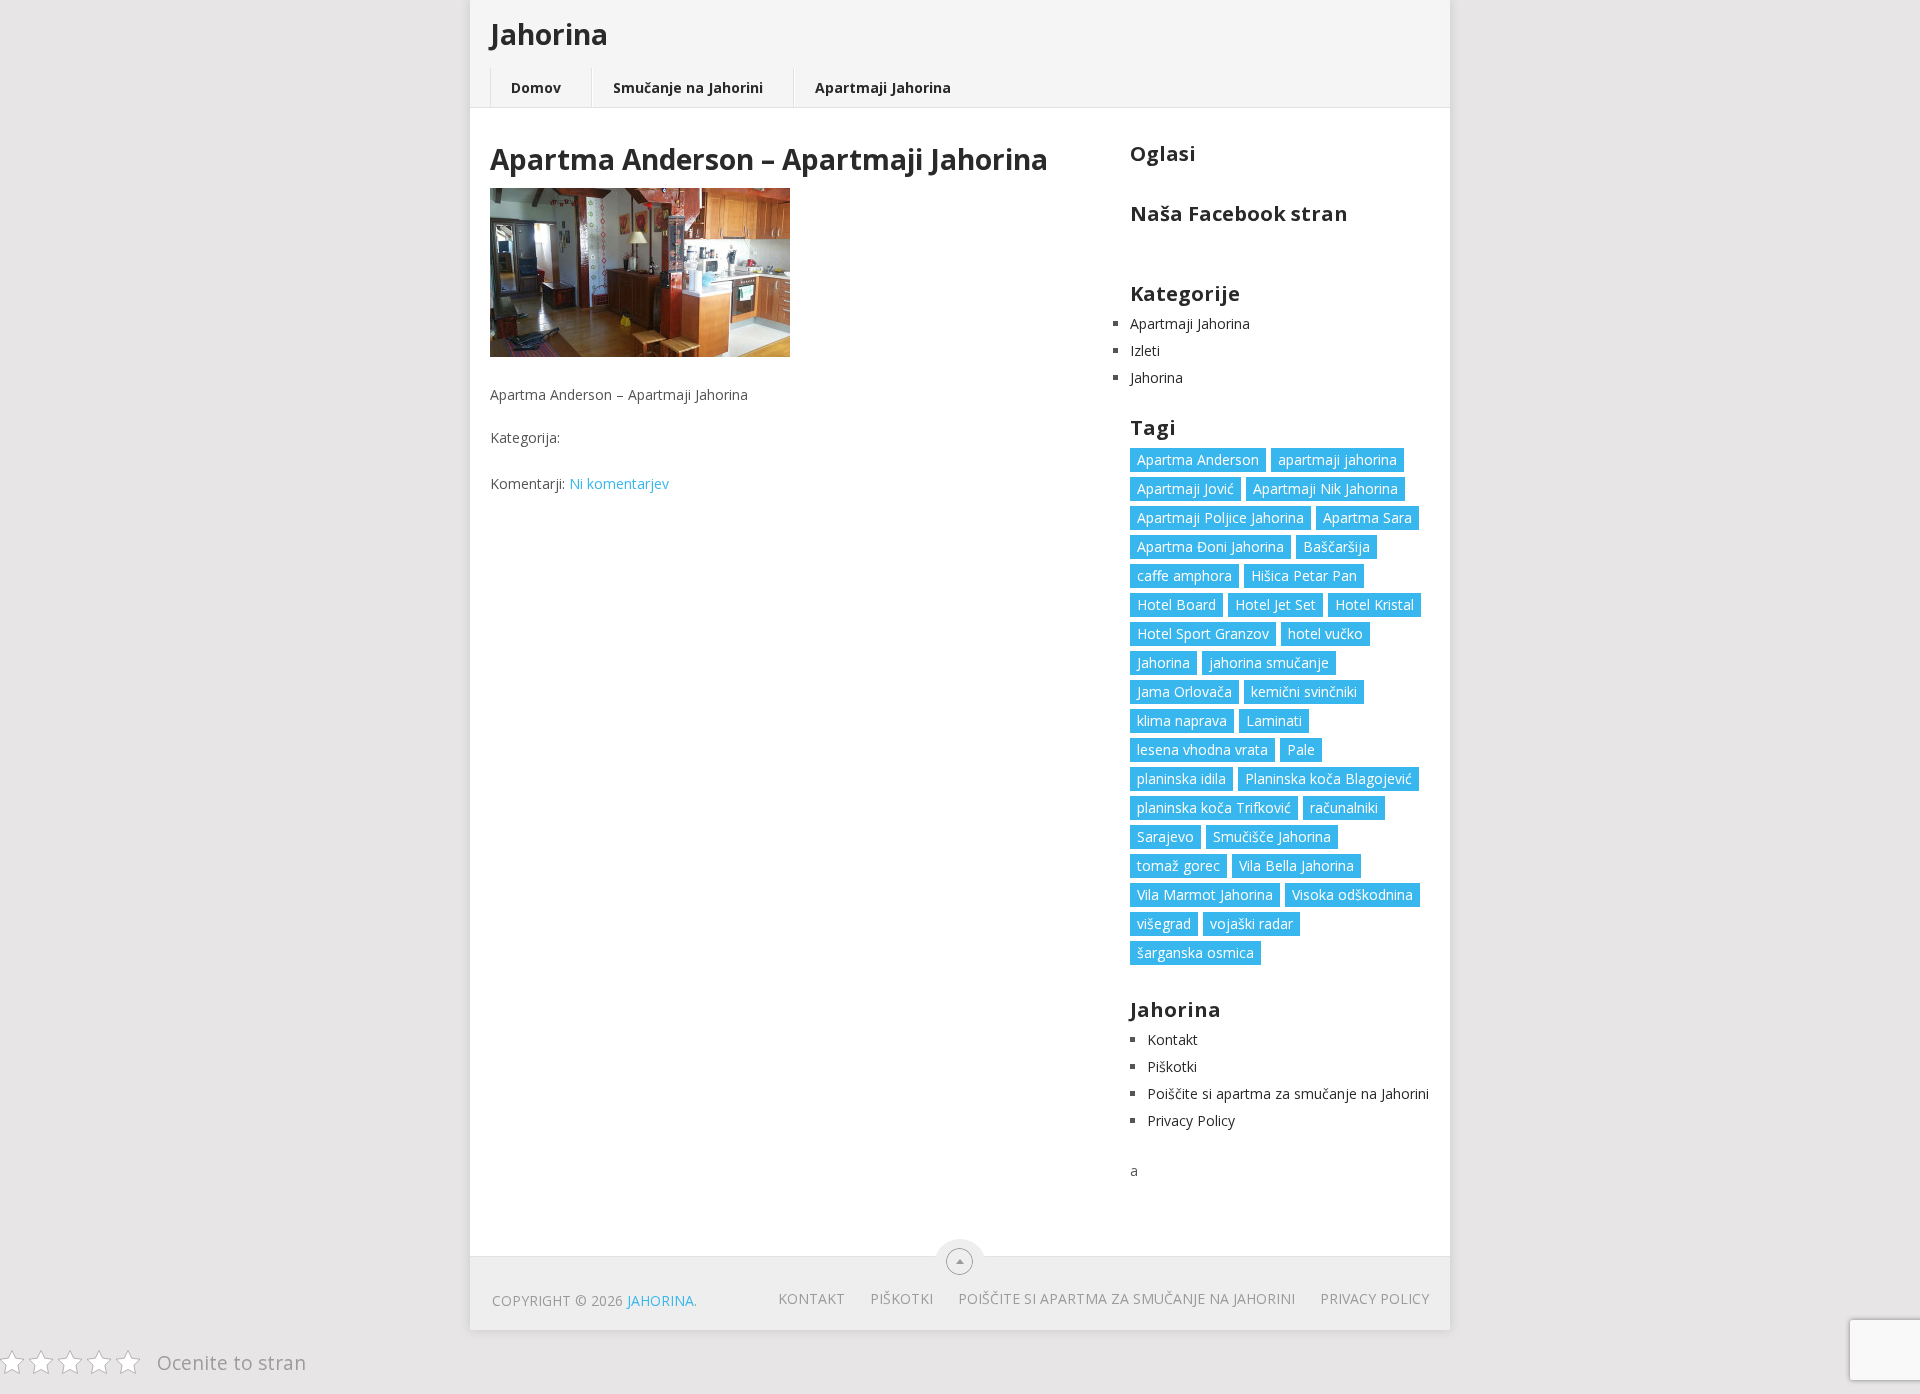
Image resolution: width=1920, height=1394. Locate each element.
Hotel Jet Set (1275, 604)
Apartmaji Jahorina (883, 87)
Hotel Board (1176, 604)
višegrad (1164, 923)
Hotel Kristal (1374, 604)
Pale (1301, 749)
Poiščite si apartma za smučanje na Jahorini (1288, 1093)
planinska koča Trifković (1214, 807)
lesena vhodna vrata (1202, 749)
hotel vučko (1325, 633)
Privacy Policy (1191, 1120)
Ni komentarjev (619, 483)
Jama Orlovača (1184, 691)
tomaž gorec (1178, 865)
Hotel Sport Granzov (1203, 633)
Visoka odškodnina (1352, 894)
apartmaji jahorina (1337, 459)
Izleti (1145, 350)
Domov (536, 87)
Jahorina (549, 34)
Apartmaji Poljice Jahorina (1220, 517)
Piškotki (1172, 1066)
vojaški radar (1251, 923)
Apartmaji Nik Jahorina (1325, 488)
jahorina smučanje (1269, 662)
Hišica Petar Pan (1304, 575)
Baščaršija (1336, 546)
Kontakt (1172, 1039)
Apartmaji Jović (1185, 488)
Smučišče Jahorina (1272, 836)
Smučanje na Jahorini (688, 87)
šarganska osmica (1195, 952)
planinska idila (1181, 778)
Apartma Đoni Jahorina (1210, 546)
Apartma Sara (1367, 517)
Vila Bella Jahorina (1296, 865)
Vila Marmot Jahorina (1205, 894)
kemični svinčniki (1304, 691)
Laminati (1274, 720)
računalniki (1344, 807)
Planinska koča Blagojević (1328, 778)
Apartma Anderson (1198, 459)
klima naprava (1182, 720)
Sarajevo (1165, 836)
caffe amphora (1184, 575)
